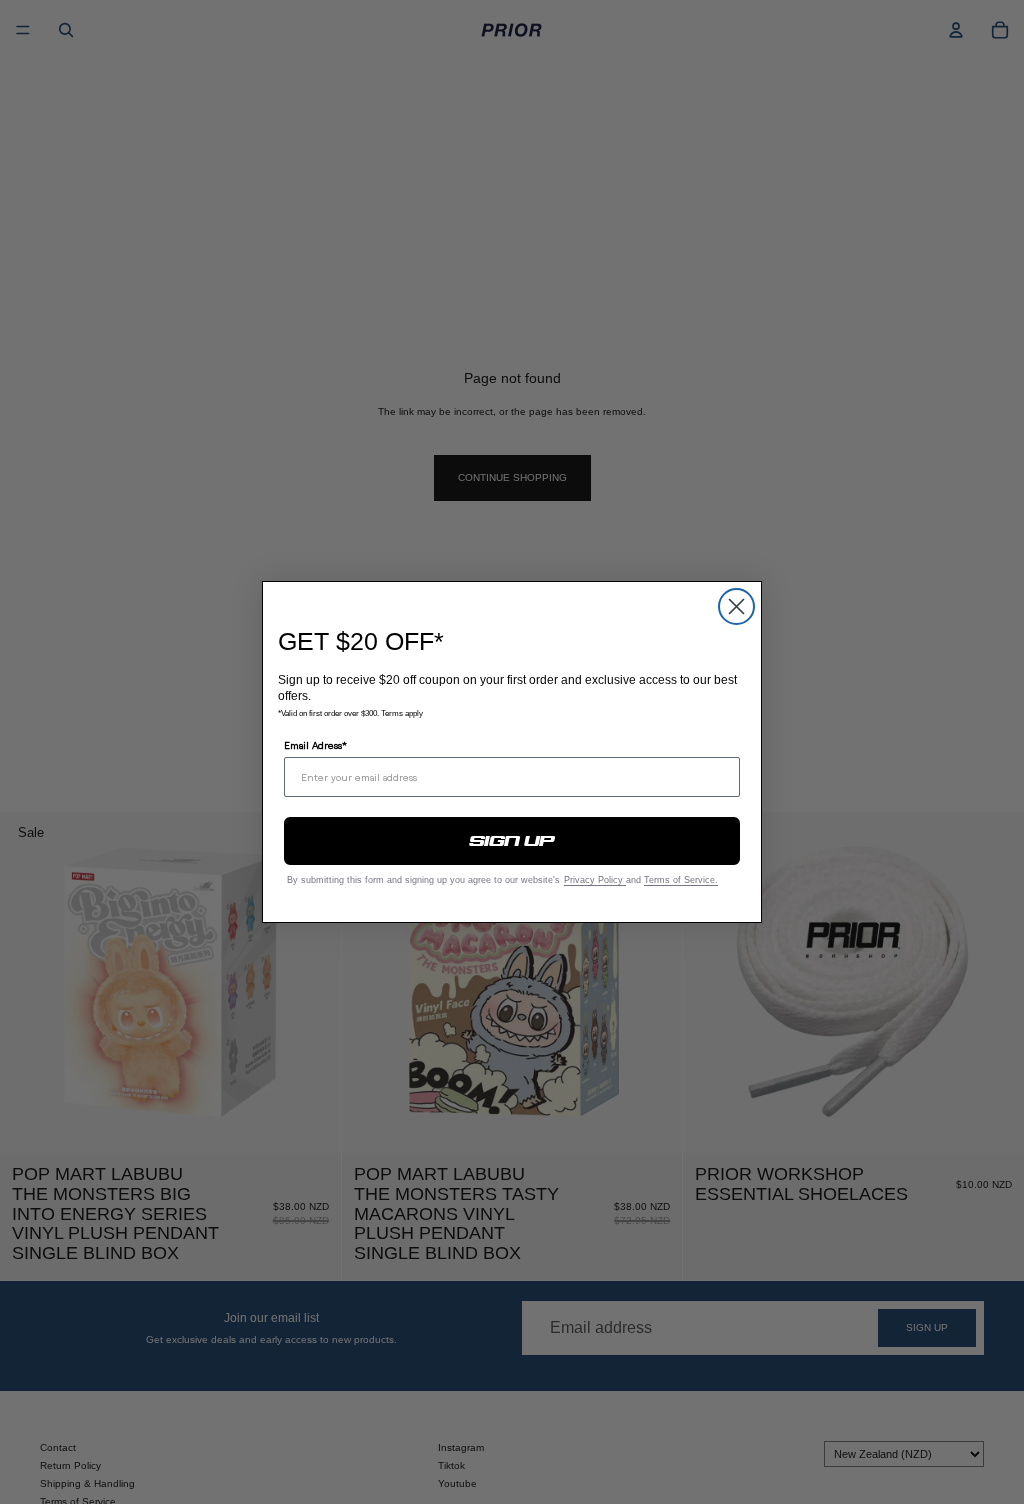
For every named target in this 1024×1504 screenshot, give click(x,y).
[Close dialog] (736, 606)
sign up (512, 841)
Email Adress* (315, 745)
